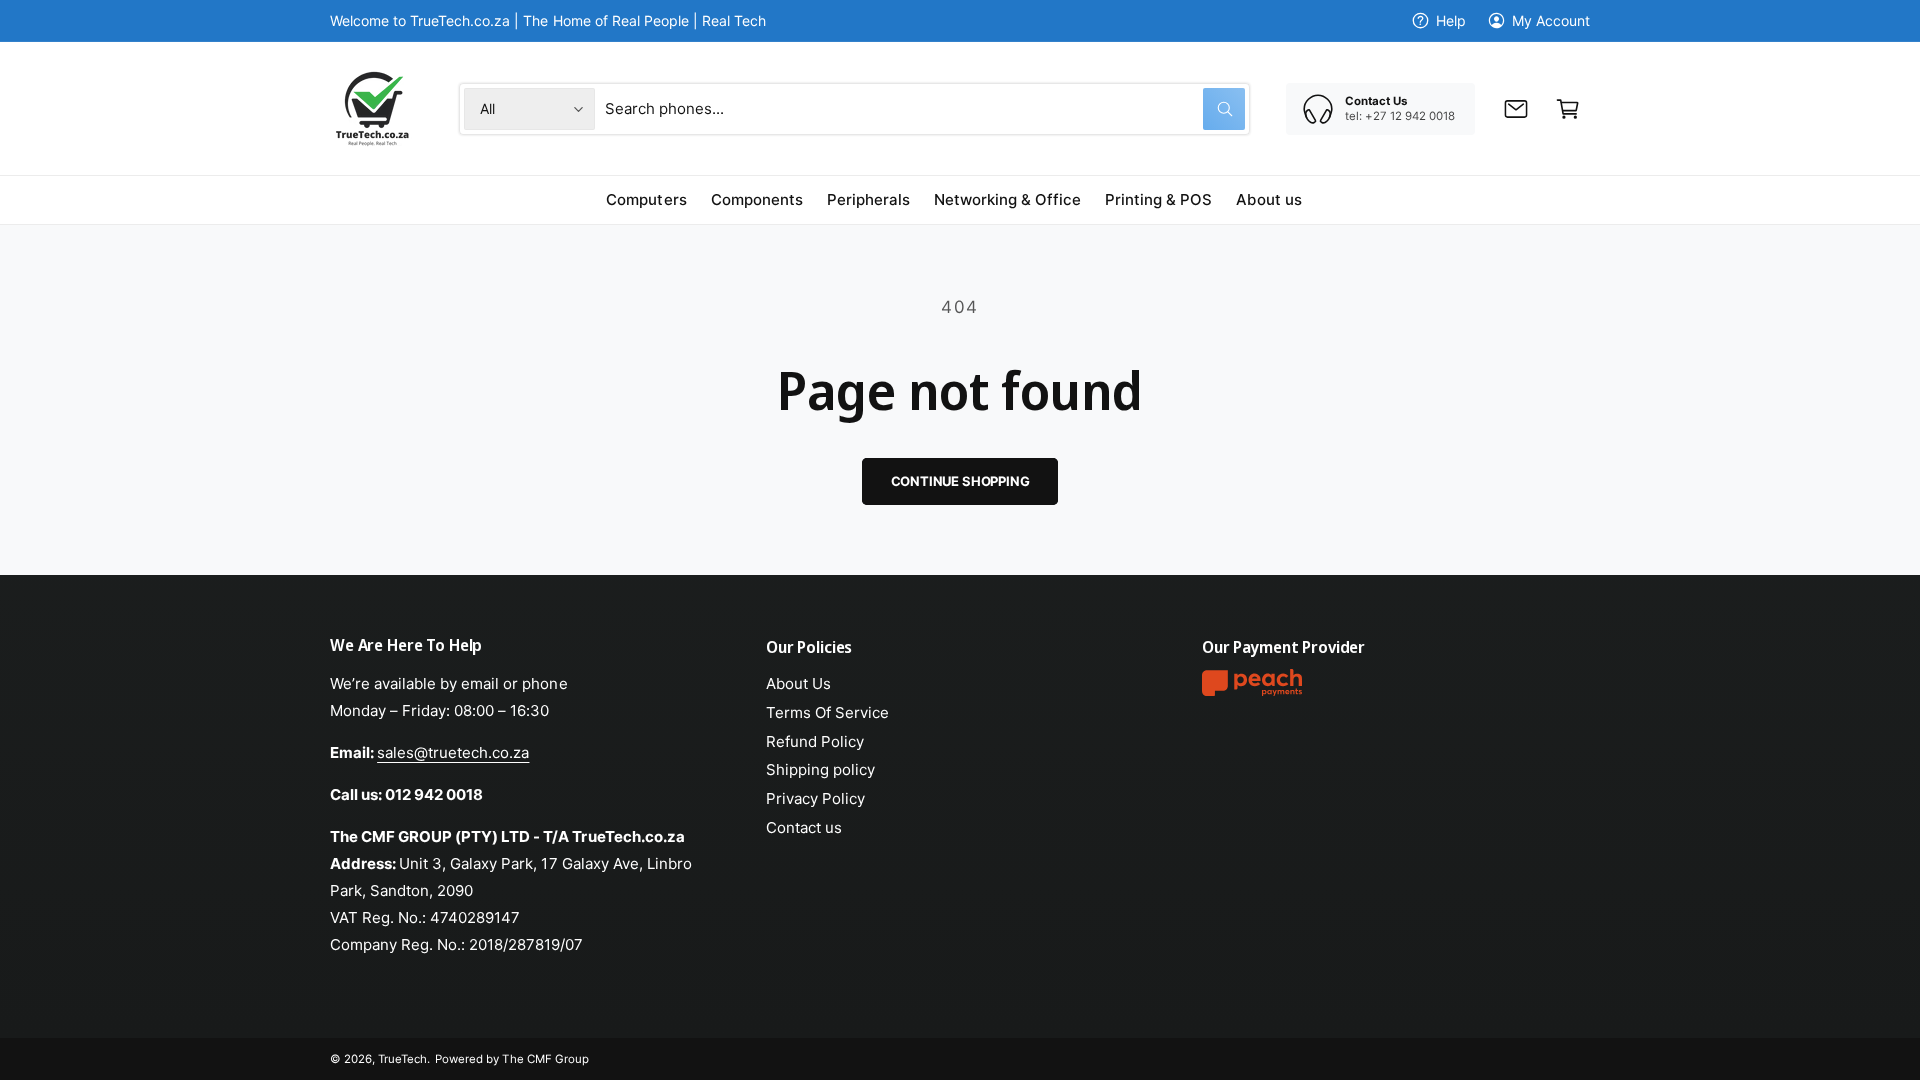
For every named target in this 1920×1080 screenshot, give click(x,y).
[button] (1568, 109)
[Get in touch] (1516, 109)
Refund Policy (815, 741)
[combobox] (925, 109)
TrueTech (402, 1059)
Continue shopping (960, 481)
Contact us (804, 827)
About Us (798, 683)
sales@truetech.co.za (453, 752)
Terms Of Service (827, 712)
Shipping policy (820, 769)
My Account (1551, 20)
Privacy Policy (815, 798)
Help (1451, 20)
